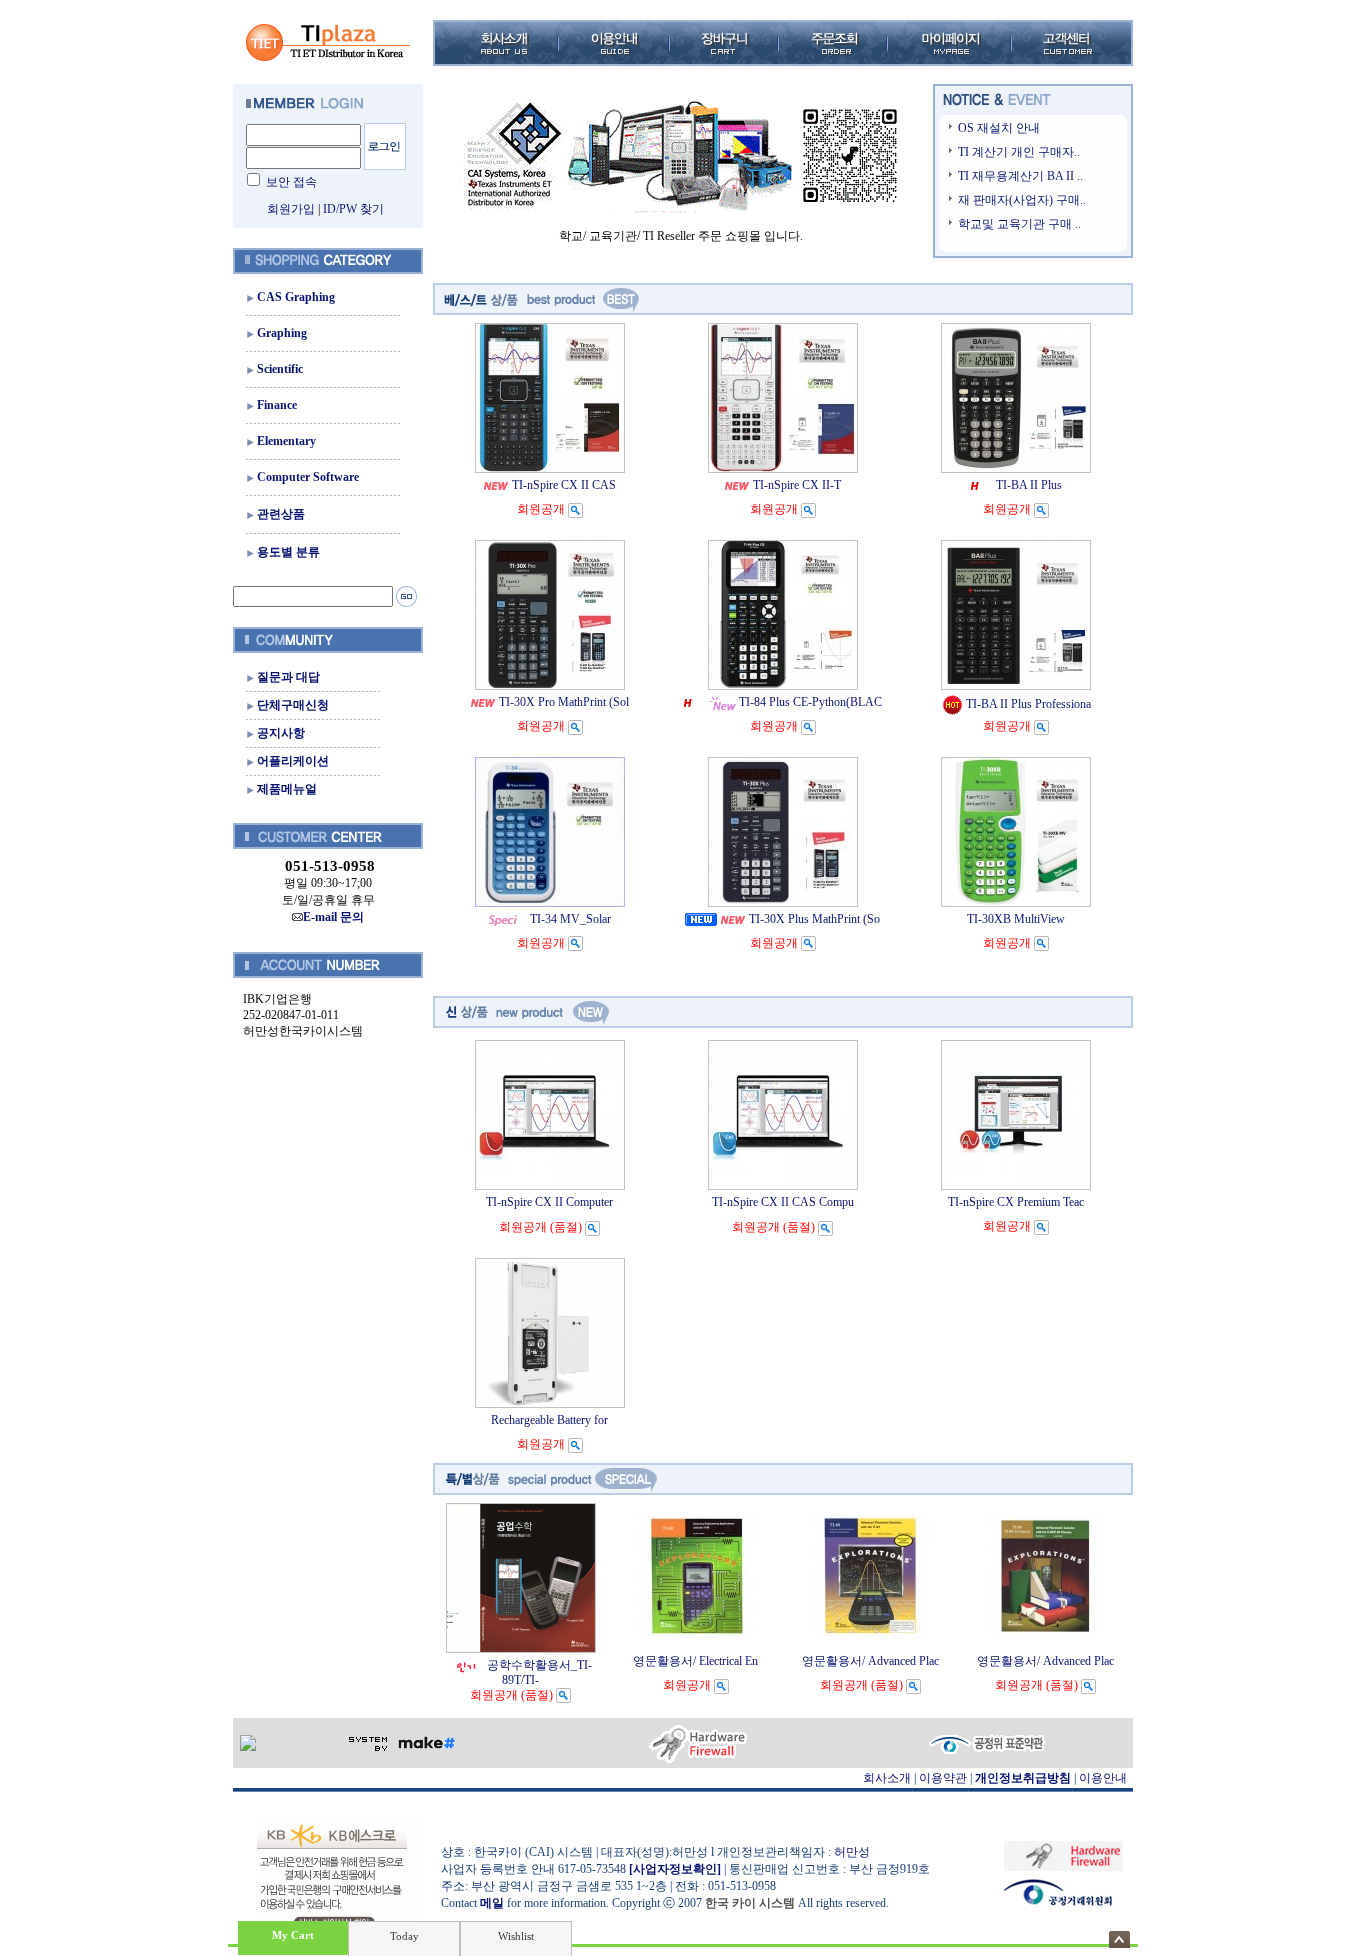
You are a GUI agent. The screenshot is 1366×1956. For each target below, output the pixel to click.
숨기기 (1119, 1939)
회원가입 (291, 209)
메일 (492, 1903)
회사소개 (887, 1778)
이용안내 (1103, 1778)
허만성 (852, 1852)
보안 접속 (291, 182)
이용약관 (943, 1778)
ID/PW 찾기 (353, 209)
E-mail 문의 (333, 917)
